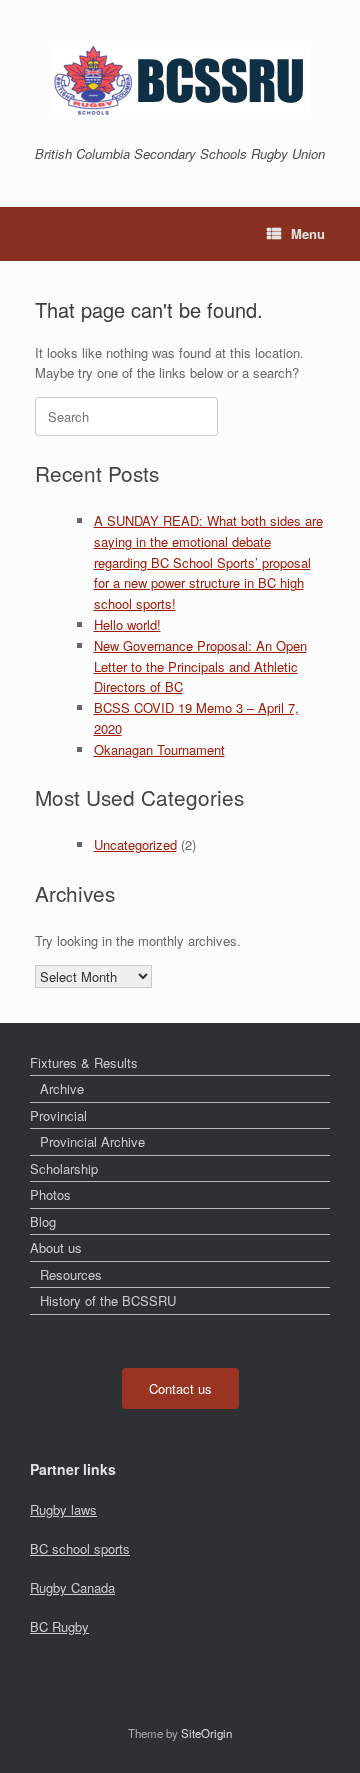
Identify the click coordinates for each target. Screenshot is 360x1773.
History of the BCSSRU (108, 1300)
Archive (62, 1088)
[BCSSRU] (180, 80)
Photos (50, 1194)
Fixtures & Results (84, 1062)
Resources (71, 1274)
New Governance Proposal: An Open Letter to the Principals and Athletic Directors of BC (200, 666)
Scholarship (64, 1168)
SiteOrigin (206, 1733)
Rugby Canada (72, 1587)
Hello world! (127, 624)
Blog (43, 1221)
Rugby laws (63, 1509)
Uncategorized (135, 844)
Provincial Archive (92, 1141)
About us (56, 1247)
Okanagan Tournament (159, 749)
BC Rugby (59, 1626)
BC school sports (80, 1548)
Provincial (58, 1115)
